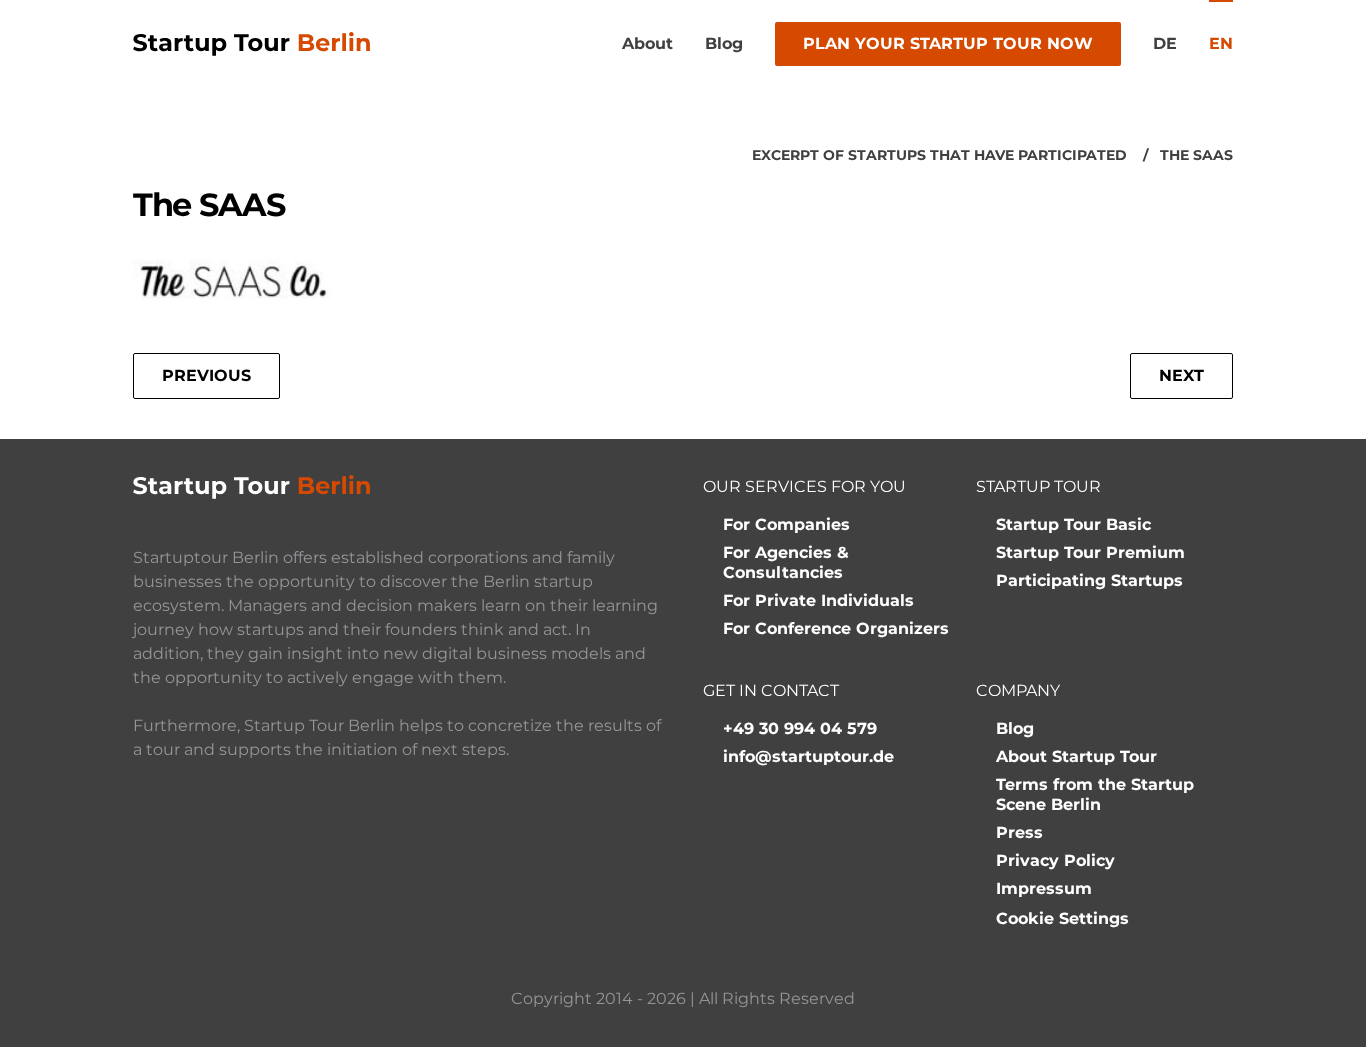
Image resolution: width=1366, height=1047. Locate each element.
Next (1181, 375)
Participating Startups (1089, 580)
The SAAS (1196, 155)
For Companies (786, 524)
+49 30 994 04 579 (800, 728)
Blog (724, 43)
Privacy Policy (1055, 860)
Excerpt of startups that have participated (939, 155)
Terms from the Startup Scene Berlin (1095, 794)
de (1165, 43)
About (647, 43)
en (1221, 43)
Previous (206, 375)
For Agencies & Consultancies (786, 562)
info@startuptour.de (808, 756)
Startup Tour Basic (1073, 524)
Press (1019, 832)
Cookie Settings (1062, 918)
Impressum (1044, 888)
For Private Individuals (818, 600)
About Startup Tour (1076, 756)
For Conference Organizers (836, 628)
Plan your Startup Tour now (948, 43)
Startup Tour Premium (1090, 552)
